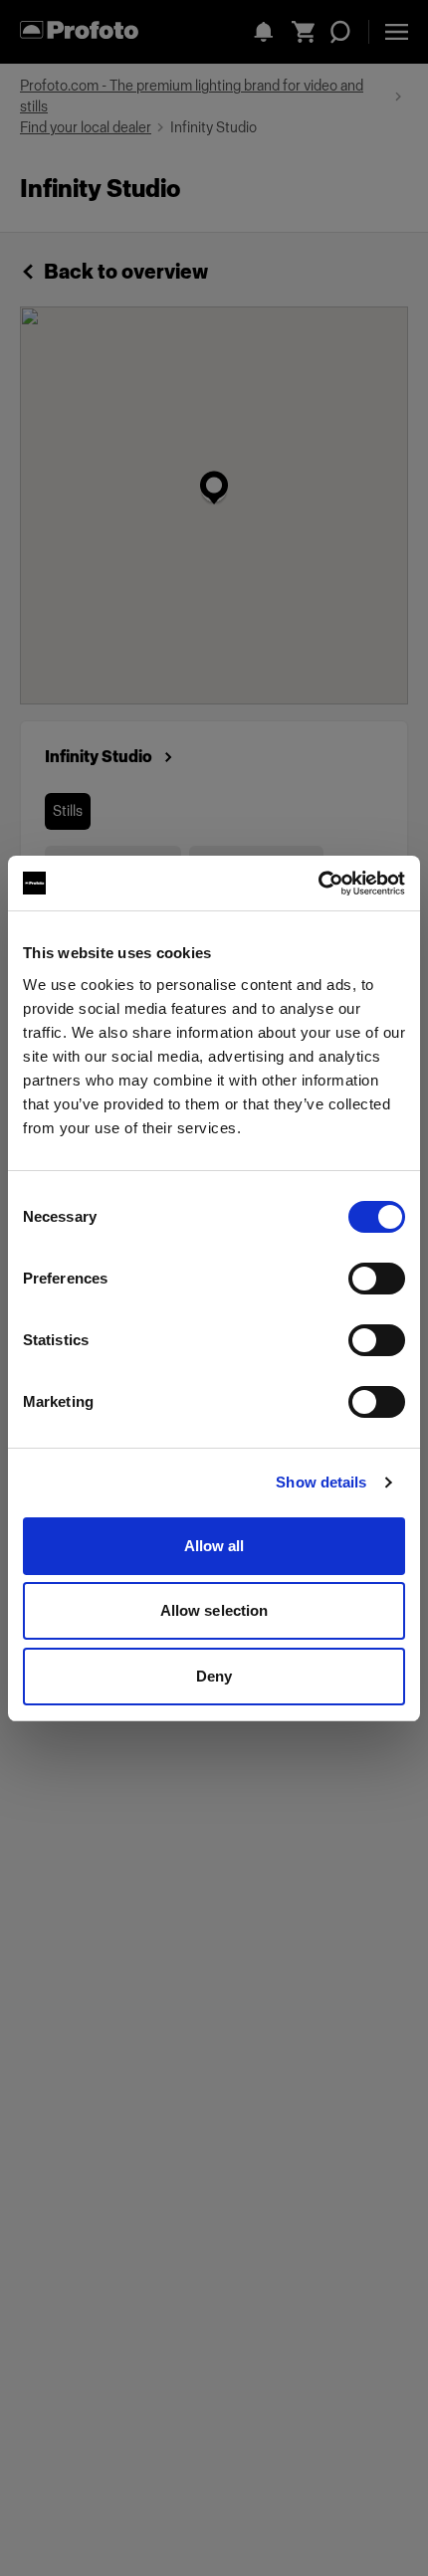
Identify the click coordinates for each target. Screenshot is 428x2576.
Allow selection (214, 1610)
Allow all (214, 1546)
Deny (214, 1676)
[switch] (377, 1279)
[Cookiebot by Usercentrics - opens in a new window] (318, 884)
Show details (321, 1482)
